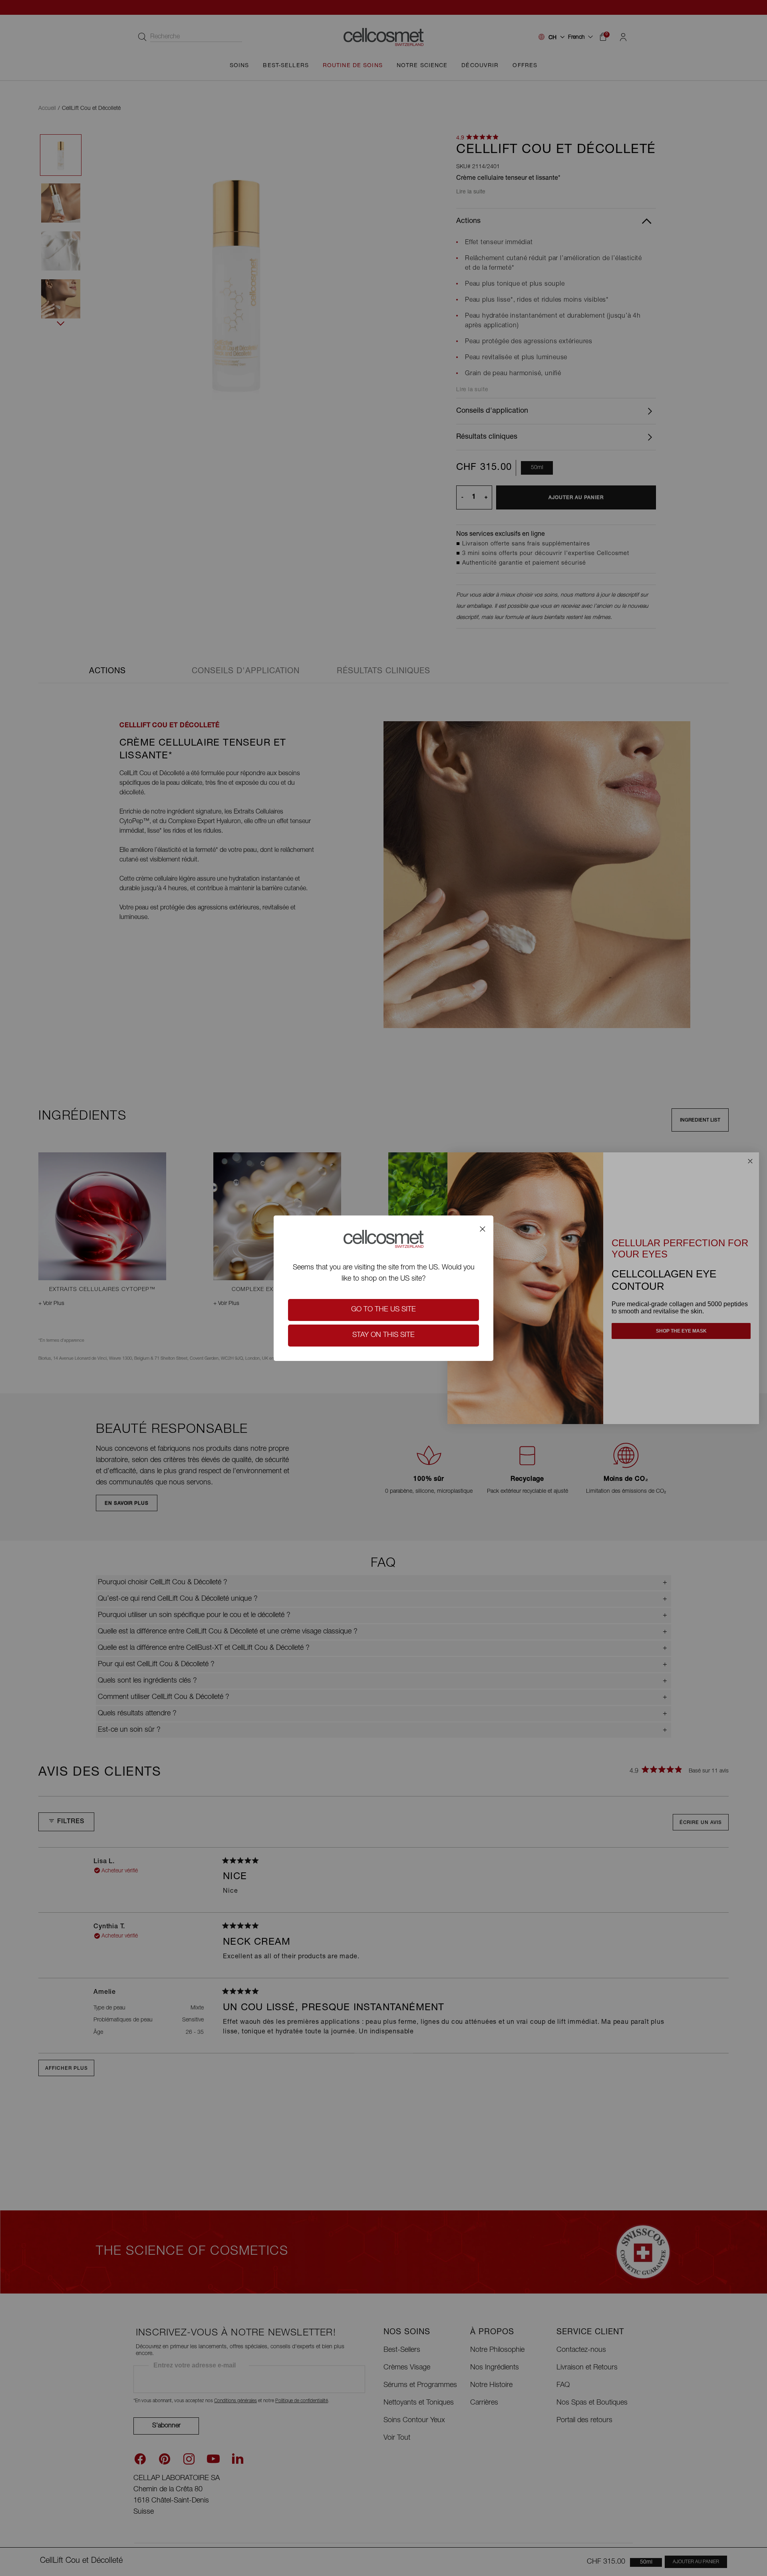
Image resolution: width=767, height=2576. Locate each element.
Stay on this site (383, 1335)
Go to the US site (383, 1310)
